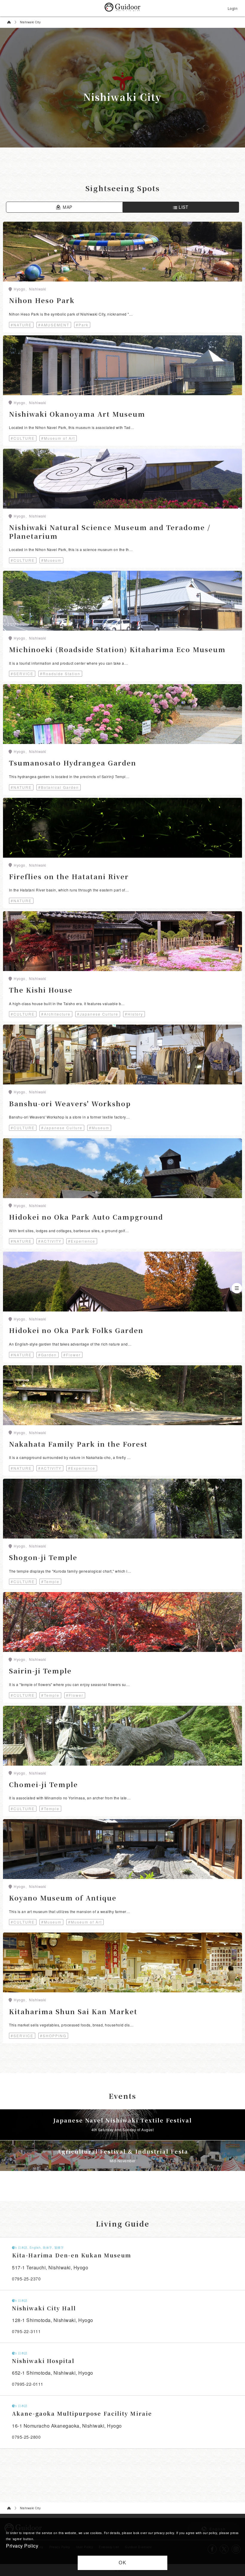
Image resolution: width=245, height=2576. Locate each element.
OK (123, 2563)
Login (233, 8)
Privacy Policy (22, 2546)
